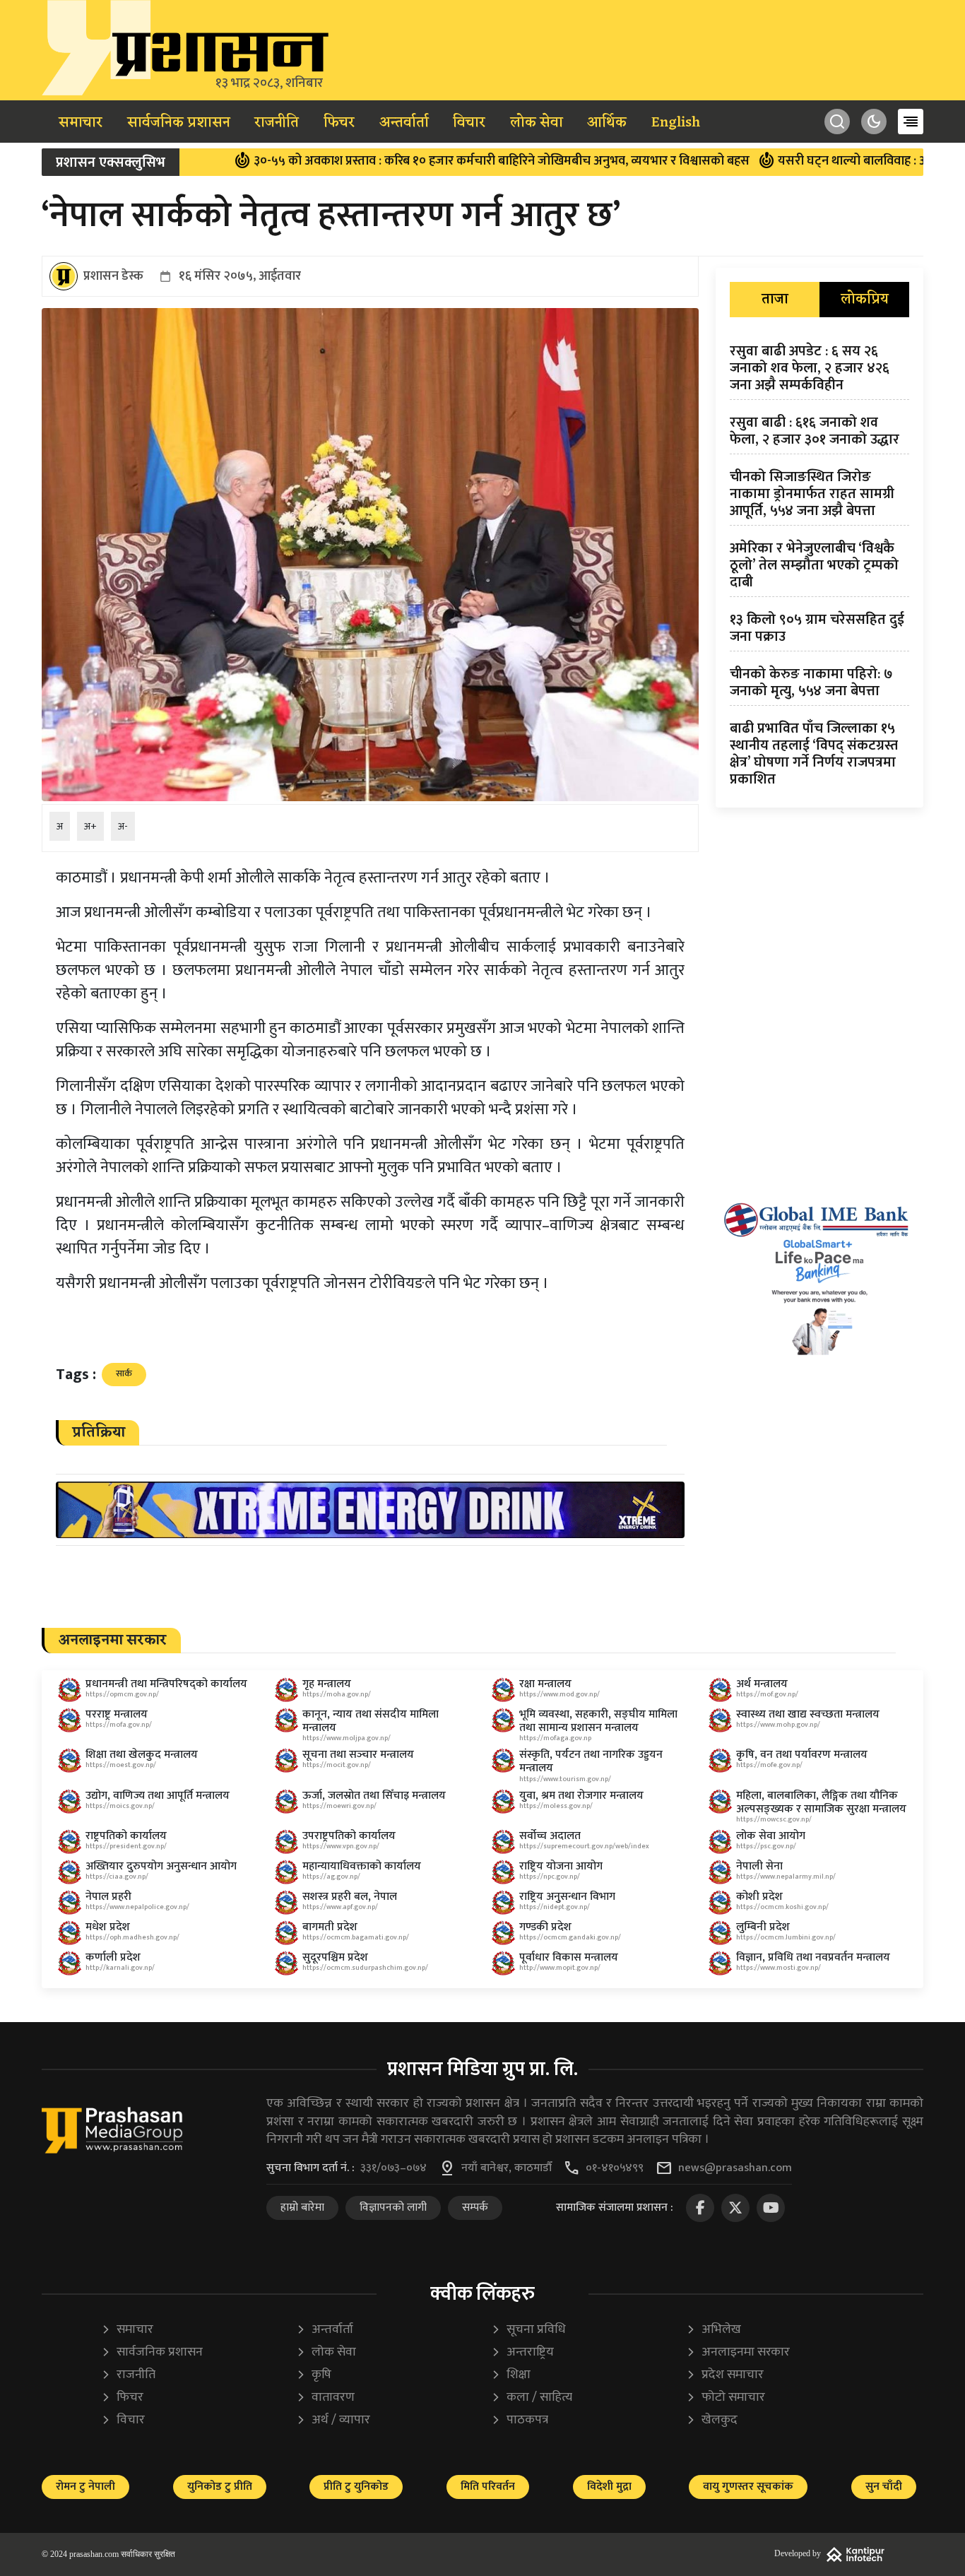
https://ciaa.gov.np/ (117, 1877)
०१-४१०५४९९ (615, 2168)
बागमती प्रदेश (330, 1927)
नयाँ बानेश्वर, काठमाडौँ (507, 2168)
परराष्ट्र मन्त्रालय (117, 1714)
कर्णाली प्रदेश (113, 1957)
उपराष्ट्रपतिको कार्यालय (349, 1836)
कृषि (314, 2375)
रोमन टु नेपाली (85, 2487)
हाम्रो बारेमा (302, 2208)
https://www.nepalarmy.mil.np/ (786, 1877)
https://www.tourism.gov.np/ (565, 1779)
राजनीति (277, 123)
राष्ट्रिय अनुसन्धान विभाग (567, 1897)
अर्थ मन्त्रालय (762, 1684)
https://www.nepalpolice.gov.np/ (137, 1907)
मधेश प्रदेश (108, 1927)
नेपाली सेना (759, 1866)
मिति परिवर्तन (488, 2487)
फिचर (339, 123)
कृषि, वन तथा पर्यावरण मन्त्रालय (802, 1755)
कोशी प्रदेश (759, 1897)
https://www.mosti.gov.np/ (778, 1968)
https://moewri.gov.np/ (339, 1806)
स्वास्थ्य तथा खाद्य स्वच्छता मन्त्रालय (808, 1714)
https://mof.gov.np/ (767, 1694)
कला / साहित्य (532, 2398)
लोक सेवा (537, 123)
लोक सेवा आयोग (771, 1836)
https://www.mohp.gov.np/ (778, 1725)
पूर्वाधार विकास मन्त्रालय (569, 1957)
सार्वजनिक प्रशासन (179, 123)
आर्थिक (607, 123)
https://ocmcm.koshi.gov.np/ (782, 1907)
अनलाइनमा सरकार (738, 2352)
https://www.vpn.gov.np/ (341, 1846)
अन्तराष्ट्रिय (522, 2352)
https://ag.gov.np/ (331, 1877)
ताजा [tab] (775, 300)
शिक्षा (511, 2375)
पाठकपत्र (520, 2420)
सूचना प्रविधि (528, 2330)
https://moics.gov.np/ (120, 1806)
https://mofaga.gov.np (555, 1738)
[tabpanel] (819, 568)
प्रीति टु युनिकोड (356, 2487)
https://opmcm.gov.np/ (122, 1694)
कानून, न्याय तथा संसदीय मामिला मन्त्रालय (371, 1721)
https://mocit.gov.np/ (337, 1765)
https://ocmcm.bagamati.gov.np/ (356, 1937)
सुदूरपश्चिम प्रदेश (335, 1957)
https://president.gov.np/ (126, 1846)
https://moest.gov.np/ (121, 1765)
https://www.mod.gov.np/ (560, 1694)
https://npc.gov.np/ (550, 1877)
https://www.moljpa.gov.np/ (347, 1738)
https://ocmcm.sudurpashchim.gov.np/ (365, 1968)
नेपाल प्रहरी (108, 1897)
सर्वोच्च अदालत (550, 1836)
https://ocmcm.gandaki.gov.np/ (570, 1937)
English (676, 123)
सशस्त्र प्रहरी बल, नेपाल (350, 1897)
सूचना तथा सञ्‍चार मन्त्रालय (358, 1755)
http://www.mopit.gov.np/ (560, 1968)
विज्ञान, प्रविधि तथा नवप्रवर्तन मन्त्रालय (813, 1957)
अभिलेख (714, 2330)
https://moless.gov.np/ (556, 1806)
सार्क (124, 1373)
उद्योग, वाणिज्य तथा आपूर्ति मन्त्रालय (158, 1796)
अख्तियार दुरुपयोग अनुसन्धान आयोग (161, 1866)
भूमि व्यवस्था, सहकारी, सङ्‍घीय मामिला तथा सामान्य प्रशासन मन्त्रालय (598, 1721)
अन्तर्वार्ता (404, 123)
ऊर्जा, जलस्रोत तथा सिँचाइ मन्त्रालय (374, 1796)
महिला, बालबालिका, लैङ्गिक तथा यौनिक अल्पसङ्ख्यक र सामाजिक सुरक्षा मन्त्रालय (821, 1802)
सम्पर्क (475, 2208)
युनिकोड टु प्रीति (220, 2487)
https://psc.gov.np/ (766, 1846)
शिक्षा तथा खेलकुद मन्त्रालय (142, 1755)
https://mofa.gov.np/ (119, 1725)
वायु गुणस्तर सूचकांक (748, 2487)
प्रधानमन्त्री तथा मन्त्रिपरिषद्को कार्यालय (166, 1684)
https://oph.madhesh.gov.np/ (132, 1937)
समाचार (81, 123)
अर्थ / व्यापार (333, 2420)
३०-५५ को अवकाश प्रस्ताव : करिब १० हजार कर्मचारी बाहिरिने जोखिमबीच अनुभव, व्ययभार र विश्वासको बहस (396, 161)
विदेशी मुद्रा (609, 2487)
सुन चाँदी (884, 2487)
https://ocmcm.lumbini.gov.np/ (786, 1937)
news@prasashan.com (735, 2168)
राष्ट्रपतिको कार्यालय (126, 1836)
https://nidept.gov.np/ (555, 1907)
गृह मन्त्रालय (327, 1684)
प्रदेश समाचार (725, 2375)
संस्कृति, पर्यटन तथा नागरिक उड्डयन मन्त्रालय (591, 1761)
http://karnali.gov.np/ (120, 1968)
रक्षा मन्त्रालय (545, 1684)
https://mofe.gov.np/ (769, 1765)
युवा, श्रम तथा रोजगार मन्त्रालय (581, 1796)
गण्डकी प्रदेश (545, 1927)
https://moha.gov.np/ (337, 1694)
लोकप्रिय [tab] (865, 300)
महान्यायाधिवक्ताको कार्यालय (362, 1866)
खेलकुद (712, 2420)
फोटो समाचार (726, 2398)
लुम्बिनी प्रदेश (763, 1927)
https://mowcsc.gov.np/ (774, 1819)
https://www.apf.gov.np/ (340, 1907)
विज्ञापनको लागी (393, 2208)
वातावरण (325, 2398)
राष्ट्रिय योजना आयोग (561, 1866)
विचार (469, 123)
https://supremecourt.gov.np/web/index (584, 1846)
